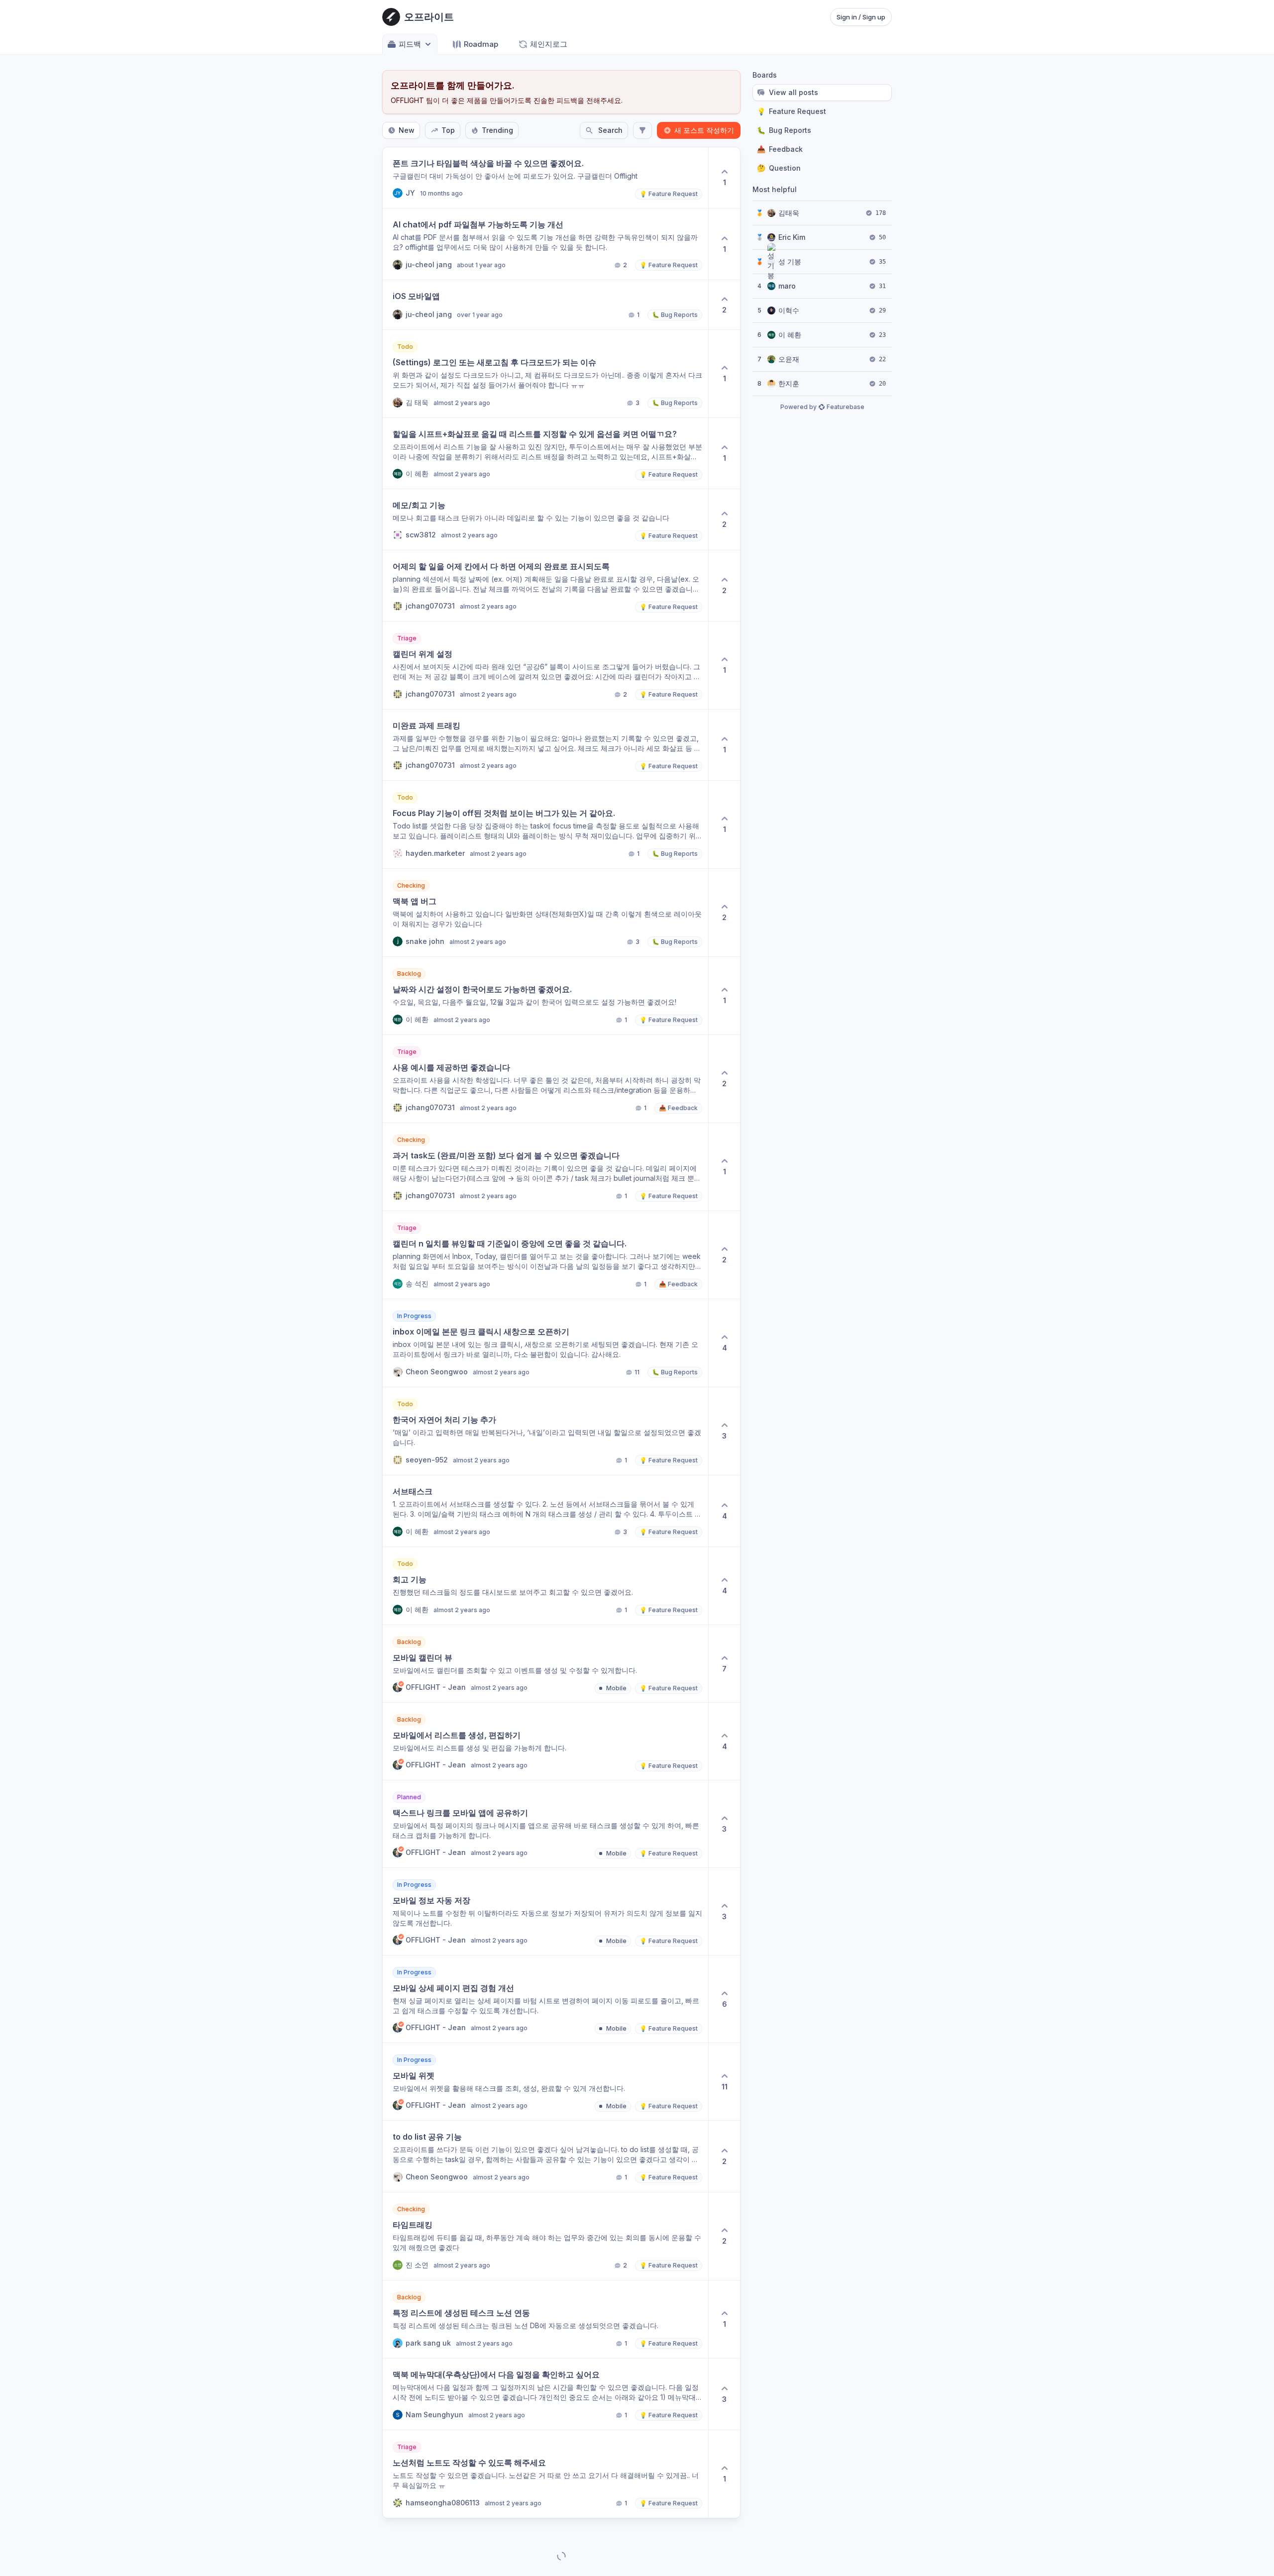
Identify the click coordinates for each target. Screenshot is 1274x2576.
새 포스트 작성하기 (704, 130)
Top (448, 130)
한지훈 (789, 383)
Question (779, 168)
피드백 (410, 44)
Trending (497, 130)
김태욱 (789, 213)
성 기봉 (790, 261)
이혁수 (789, 310)
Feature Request (792, 111)
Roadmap (481, 44)
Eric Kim (792, 237)
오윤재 (789, 359)
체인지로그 (549, 44)
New (407, 130)
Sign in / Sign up (861, 17)
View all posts (794, 92)
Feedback (780, 149)
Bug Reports (784, 130)
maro (787, 286)
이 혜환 (790, 335)
